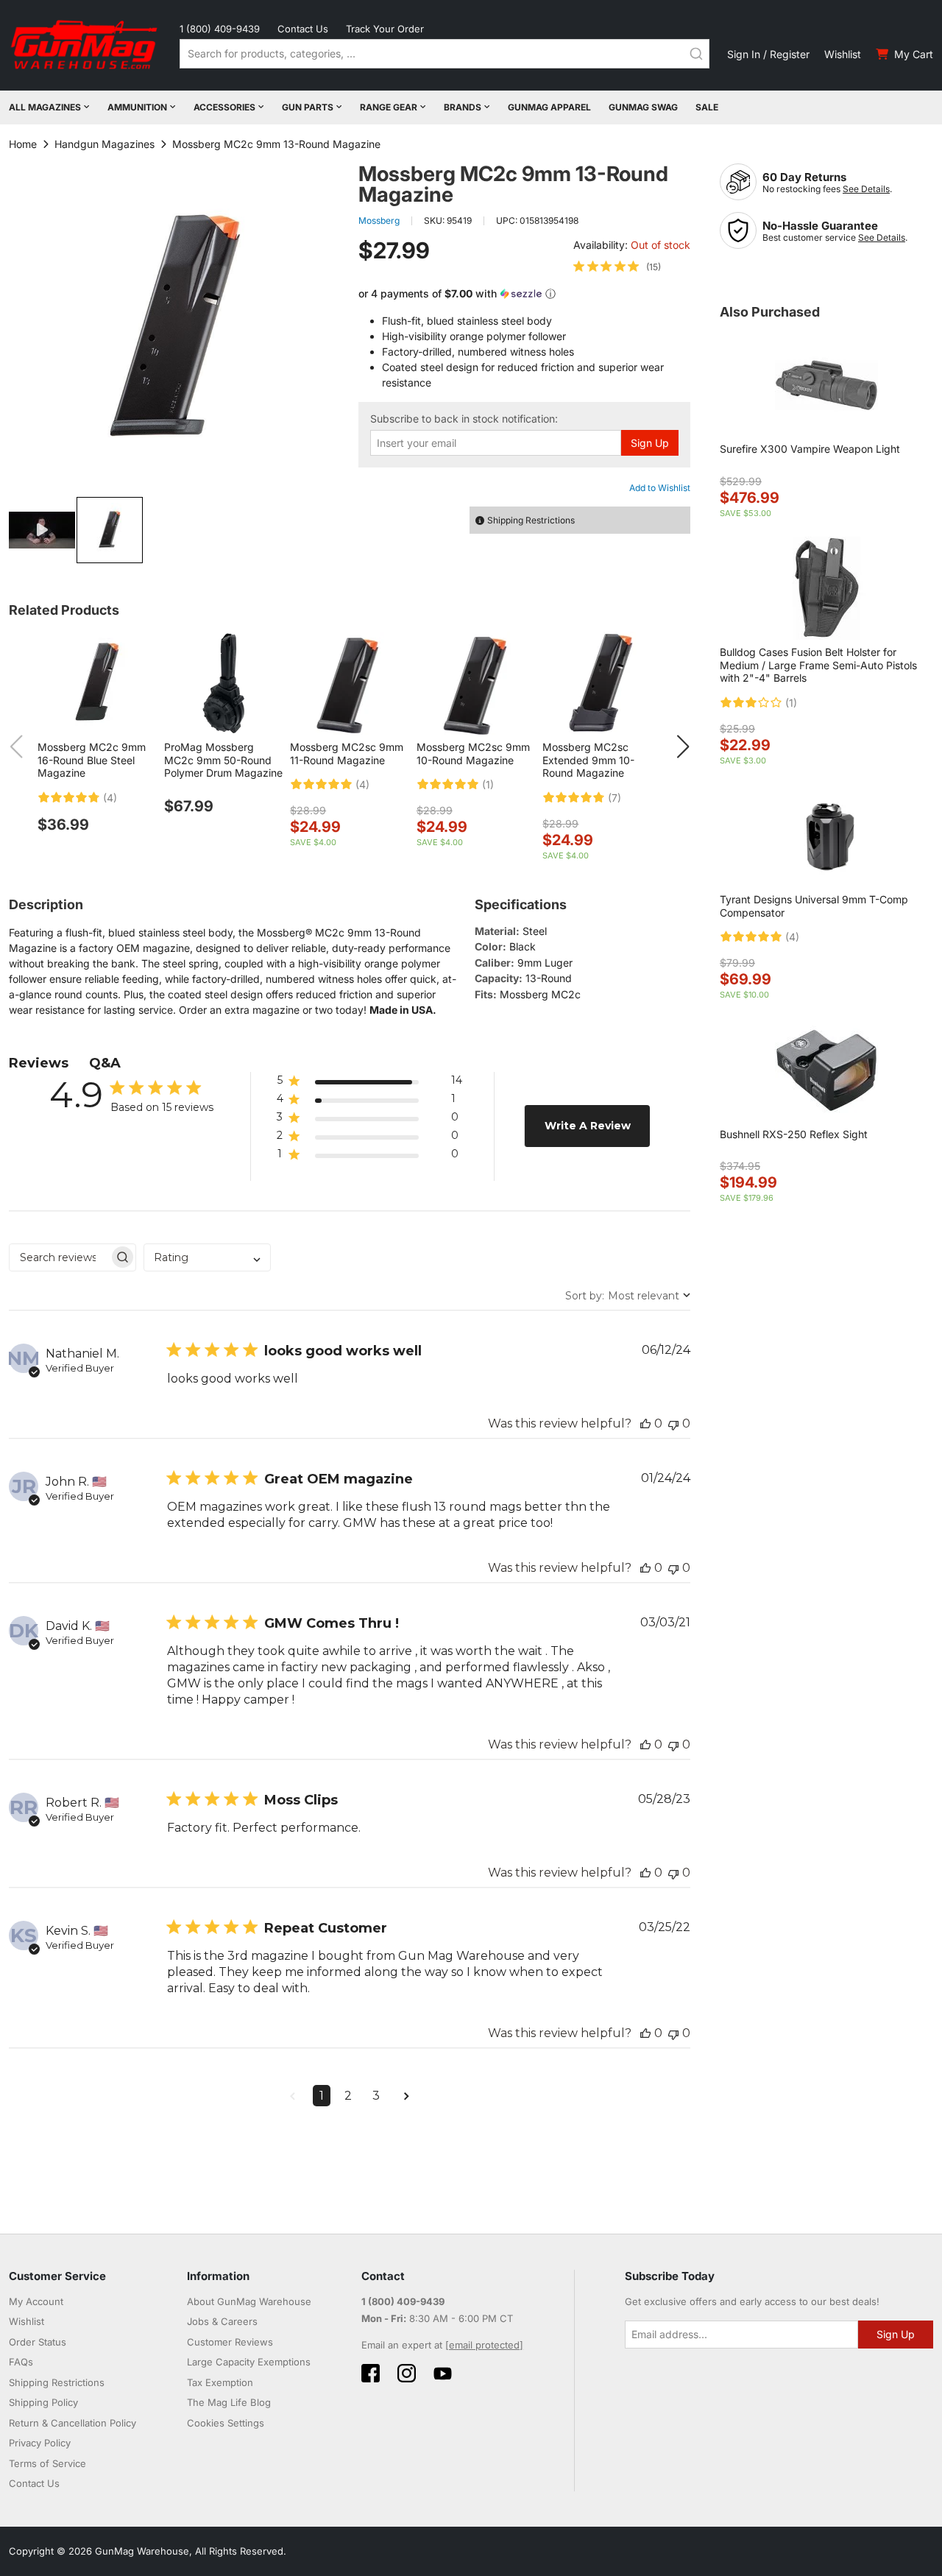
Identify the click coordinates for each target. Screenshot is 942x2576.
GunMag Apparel (549, 107)
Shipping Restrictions (57, 2382)
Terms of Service (47, 2463)
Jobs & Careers (222, 2321)
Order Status (38, 2342)
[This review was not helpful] (673, 1423)
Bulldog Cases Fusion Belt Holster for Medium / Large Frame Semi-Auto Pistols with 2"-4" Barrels (818, 665)
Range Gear (389, 107)
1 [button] (322, 2096)
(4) (110, 798)
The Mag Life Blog (229, 2402)
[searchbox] (59, 1257)
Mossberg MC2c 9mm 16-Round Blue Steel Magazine (92, 760)
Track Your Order (385, 29)
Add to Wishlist (660, 488)
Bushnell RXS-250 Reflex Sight (794, 1134)
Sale (707, 107)
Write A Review (588, 1126)
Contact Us (303, 29)
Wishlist (843, 54)
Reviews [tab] (39, 1063)
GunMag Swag (643, 107)
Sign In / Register (768, 54)
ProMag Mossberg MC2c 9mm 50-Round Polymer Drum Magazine (223, 760)
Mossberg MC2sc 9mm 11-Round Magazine (347, 754)
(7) (615, 798)
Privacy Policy (40, 2443)
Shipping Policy (43, 2402)
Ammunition (137, 107)
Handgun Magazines (105, 144)
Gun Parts (308, 107)
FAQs (21, 2362)
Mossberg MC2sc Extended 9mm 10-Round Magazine (588, 760)
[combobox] (445, 54)
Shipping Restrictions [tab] (531, 520)
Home (23, 144)
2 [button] (348, 2096)
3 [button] (376, 2096)
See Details (866, 189)
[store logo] (85, 45)
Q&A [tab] (105, 1063)
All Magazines (45, 107)
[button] (43, 530)
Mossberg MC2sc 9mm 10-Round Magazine (473, 754)
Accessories (224, 107)
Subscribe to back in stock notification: (464, 419)
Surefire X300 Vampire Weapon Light (810, 449)
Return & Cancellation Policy (72, 2423)
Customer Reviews (230, 2342)
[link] (617, 267)
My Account (36, 2301)
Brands (463, 107)
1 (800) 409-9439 (220, 29)
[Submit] (696, 54)
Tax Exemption (220, 2382)
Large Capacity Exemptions (249, 2362)
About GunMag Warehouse (249, 2301)
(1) (488, 785)
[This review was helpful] (645, 1423)
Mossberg (379, 220)
